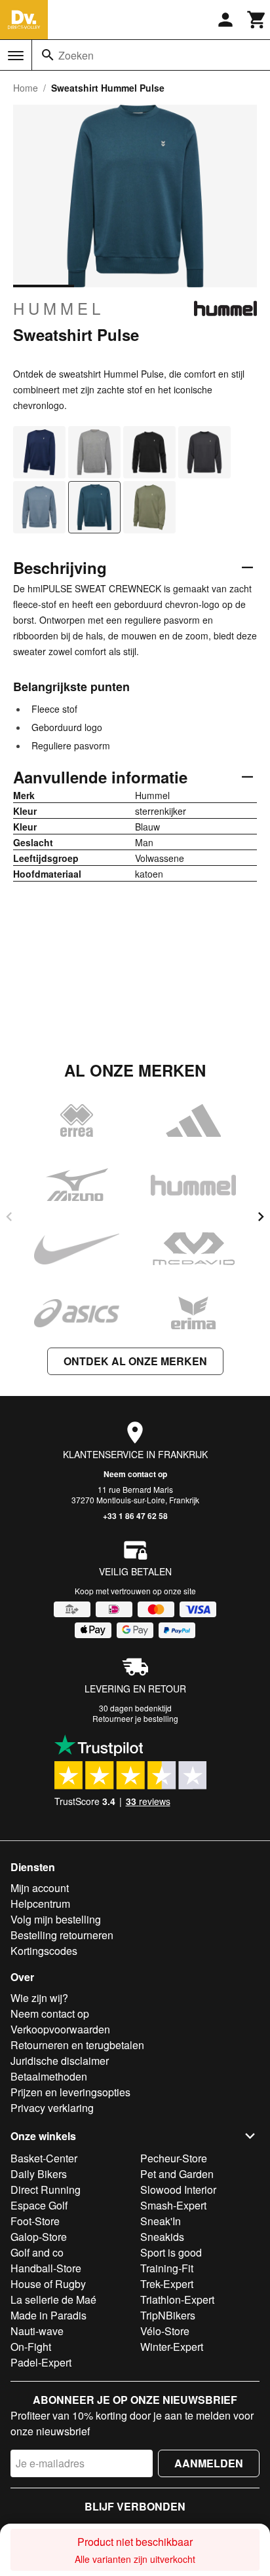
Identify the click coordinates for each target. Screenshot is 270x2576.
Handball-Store (46, 2268)
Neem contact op (135, 1474)
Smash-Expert (173, 2205)
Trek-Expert (167, 2284)
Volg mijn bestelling (56, 1919)
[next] (261, 1217)
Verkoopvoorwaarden (60, 2029)
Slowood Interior (178, 2190)
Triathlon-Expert (177, 2299)
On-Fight (31, 2347)
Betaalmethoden (49, 2076)
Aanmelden (209, 2463)
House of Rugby (48, 2284)
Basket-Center (44, 2158)
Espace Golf (39, 2205)
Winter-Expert (172, 2347)
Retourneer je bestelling (135, 1718)
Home (26, 88)
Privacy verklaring (52, 2108)
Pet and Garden (177, 2174)
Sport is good (171, 2252)
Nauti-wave (37, 2331)
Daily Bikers (39, 2174)
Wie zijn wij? (39, 1998)
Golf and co (37, 2252)
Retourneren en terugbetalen (77, 2045)
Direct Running (46, 2190)
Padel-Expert (41, 2362)
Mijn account (40, 1888)
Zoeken (76, 55)
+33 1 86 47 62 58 (135, 1516)
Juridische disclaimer (60, 2061)
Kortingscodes (44, 1951)
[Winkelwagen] (257, 20)
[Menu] (16, 56)
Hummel (59, 308)
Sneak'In (161, 2221)
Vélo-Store (165, 2331)
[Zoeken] (48, 55)
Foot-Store (35, 2221)
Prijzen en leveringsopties (70, 2092)
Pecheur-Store (174, 2158)
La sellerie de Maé (53, 2299)
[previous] (9, 1217)
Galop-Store (39, 2237)
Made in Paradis (48, 2315)
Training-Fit (167, 2268)
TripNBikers (168, 2315)
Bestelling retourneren (62, 1935)
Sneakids (162, 2237)
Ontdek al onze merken (135, 1361)
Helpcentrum (40, 1904)
